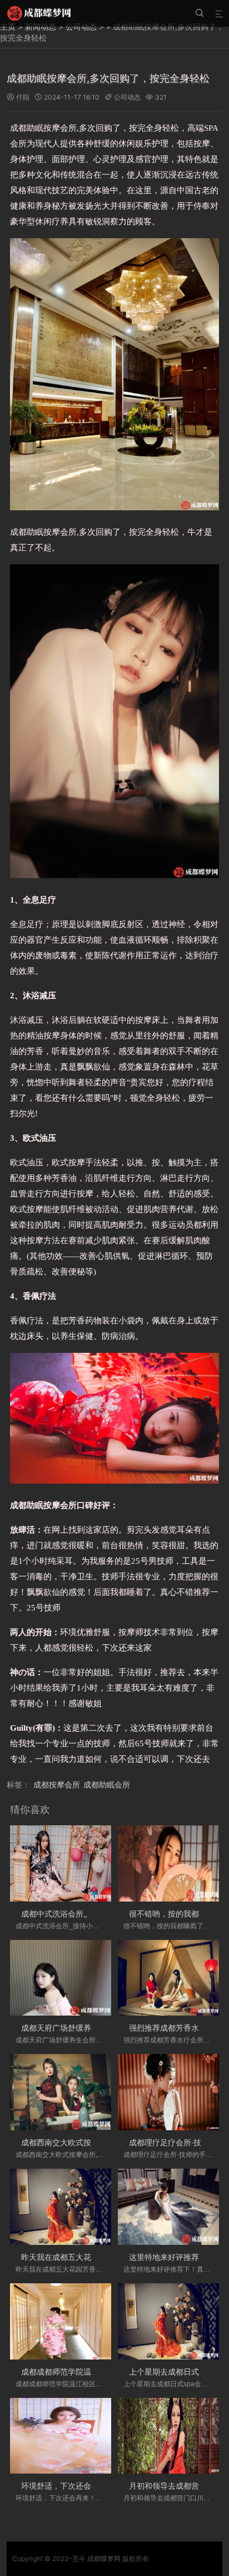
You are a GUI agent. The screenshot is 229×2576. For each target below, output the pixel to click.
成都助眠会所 (107, 1784)
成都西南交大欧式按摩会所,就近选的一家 (92, 2142)
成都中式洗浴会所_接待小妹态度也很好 (89, 1913)
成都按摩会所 (57, 1784)
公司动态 (127, 97)
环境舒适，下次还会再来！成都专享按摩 (91, 2486)
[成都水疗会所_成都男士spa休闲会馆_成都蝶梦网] (39, 13)
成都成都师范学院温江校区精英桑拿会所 (91, 2371)
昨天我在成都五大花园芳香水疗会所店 (87, 2257)
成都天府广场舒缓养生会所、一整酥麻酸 (91, 2028)
